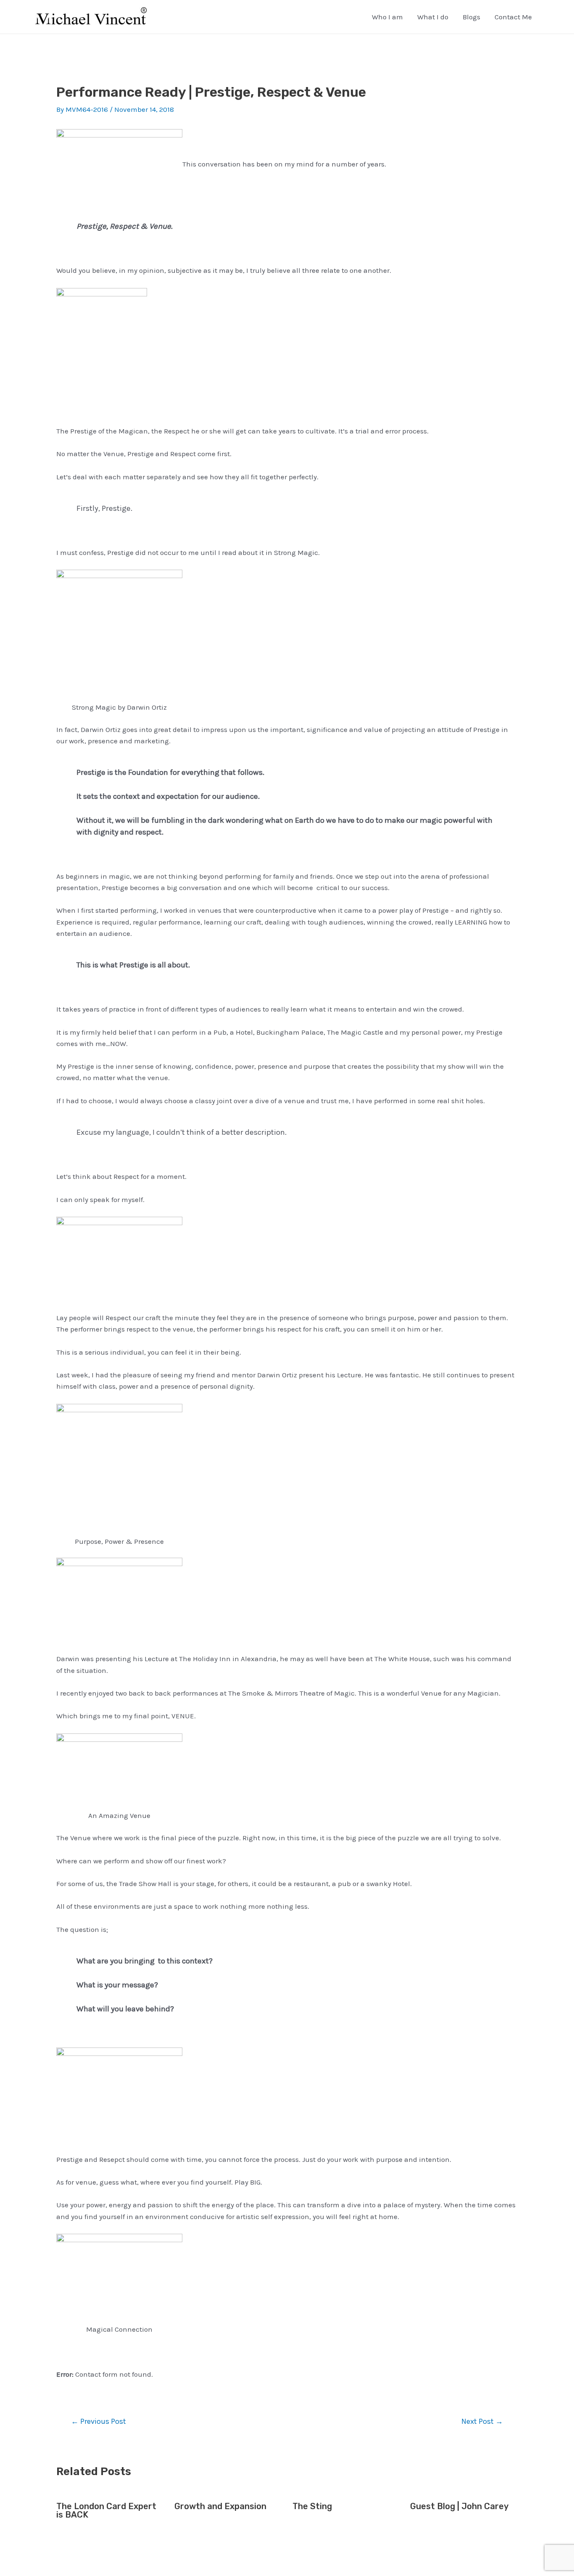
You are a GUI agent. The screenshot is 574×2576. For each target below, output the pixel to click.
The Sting (312, 2506)
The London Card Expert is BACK (106, 2510)
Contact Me (513, 17)
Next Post (482, 2421)
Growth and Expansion (220, 2506)
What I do (433, 17)
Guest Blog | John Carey (459, 2506)
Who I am (387, 17)
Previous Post (99, 2421)
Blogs (471, 17)
